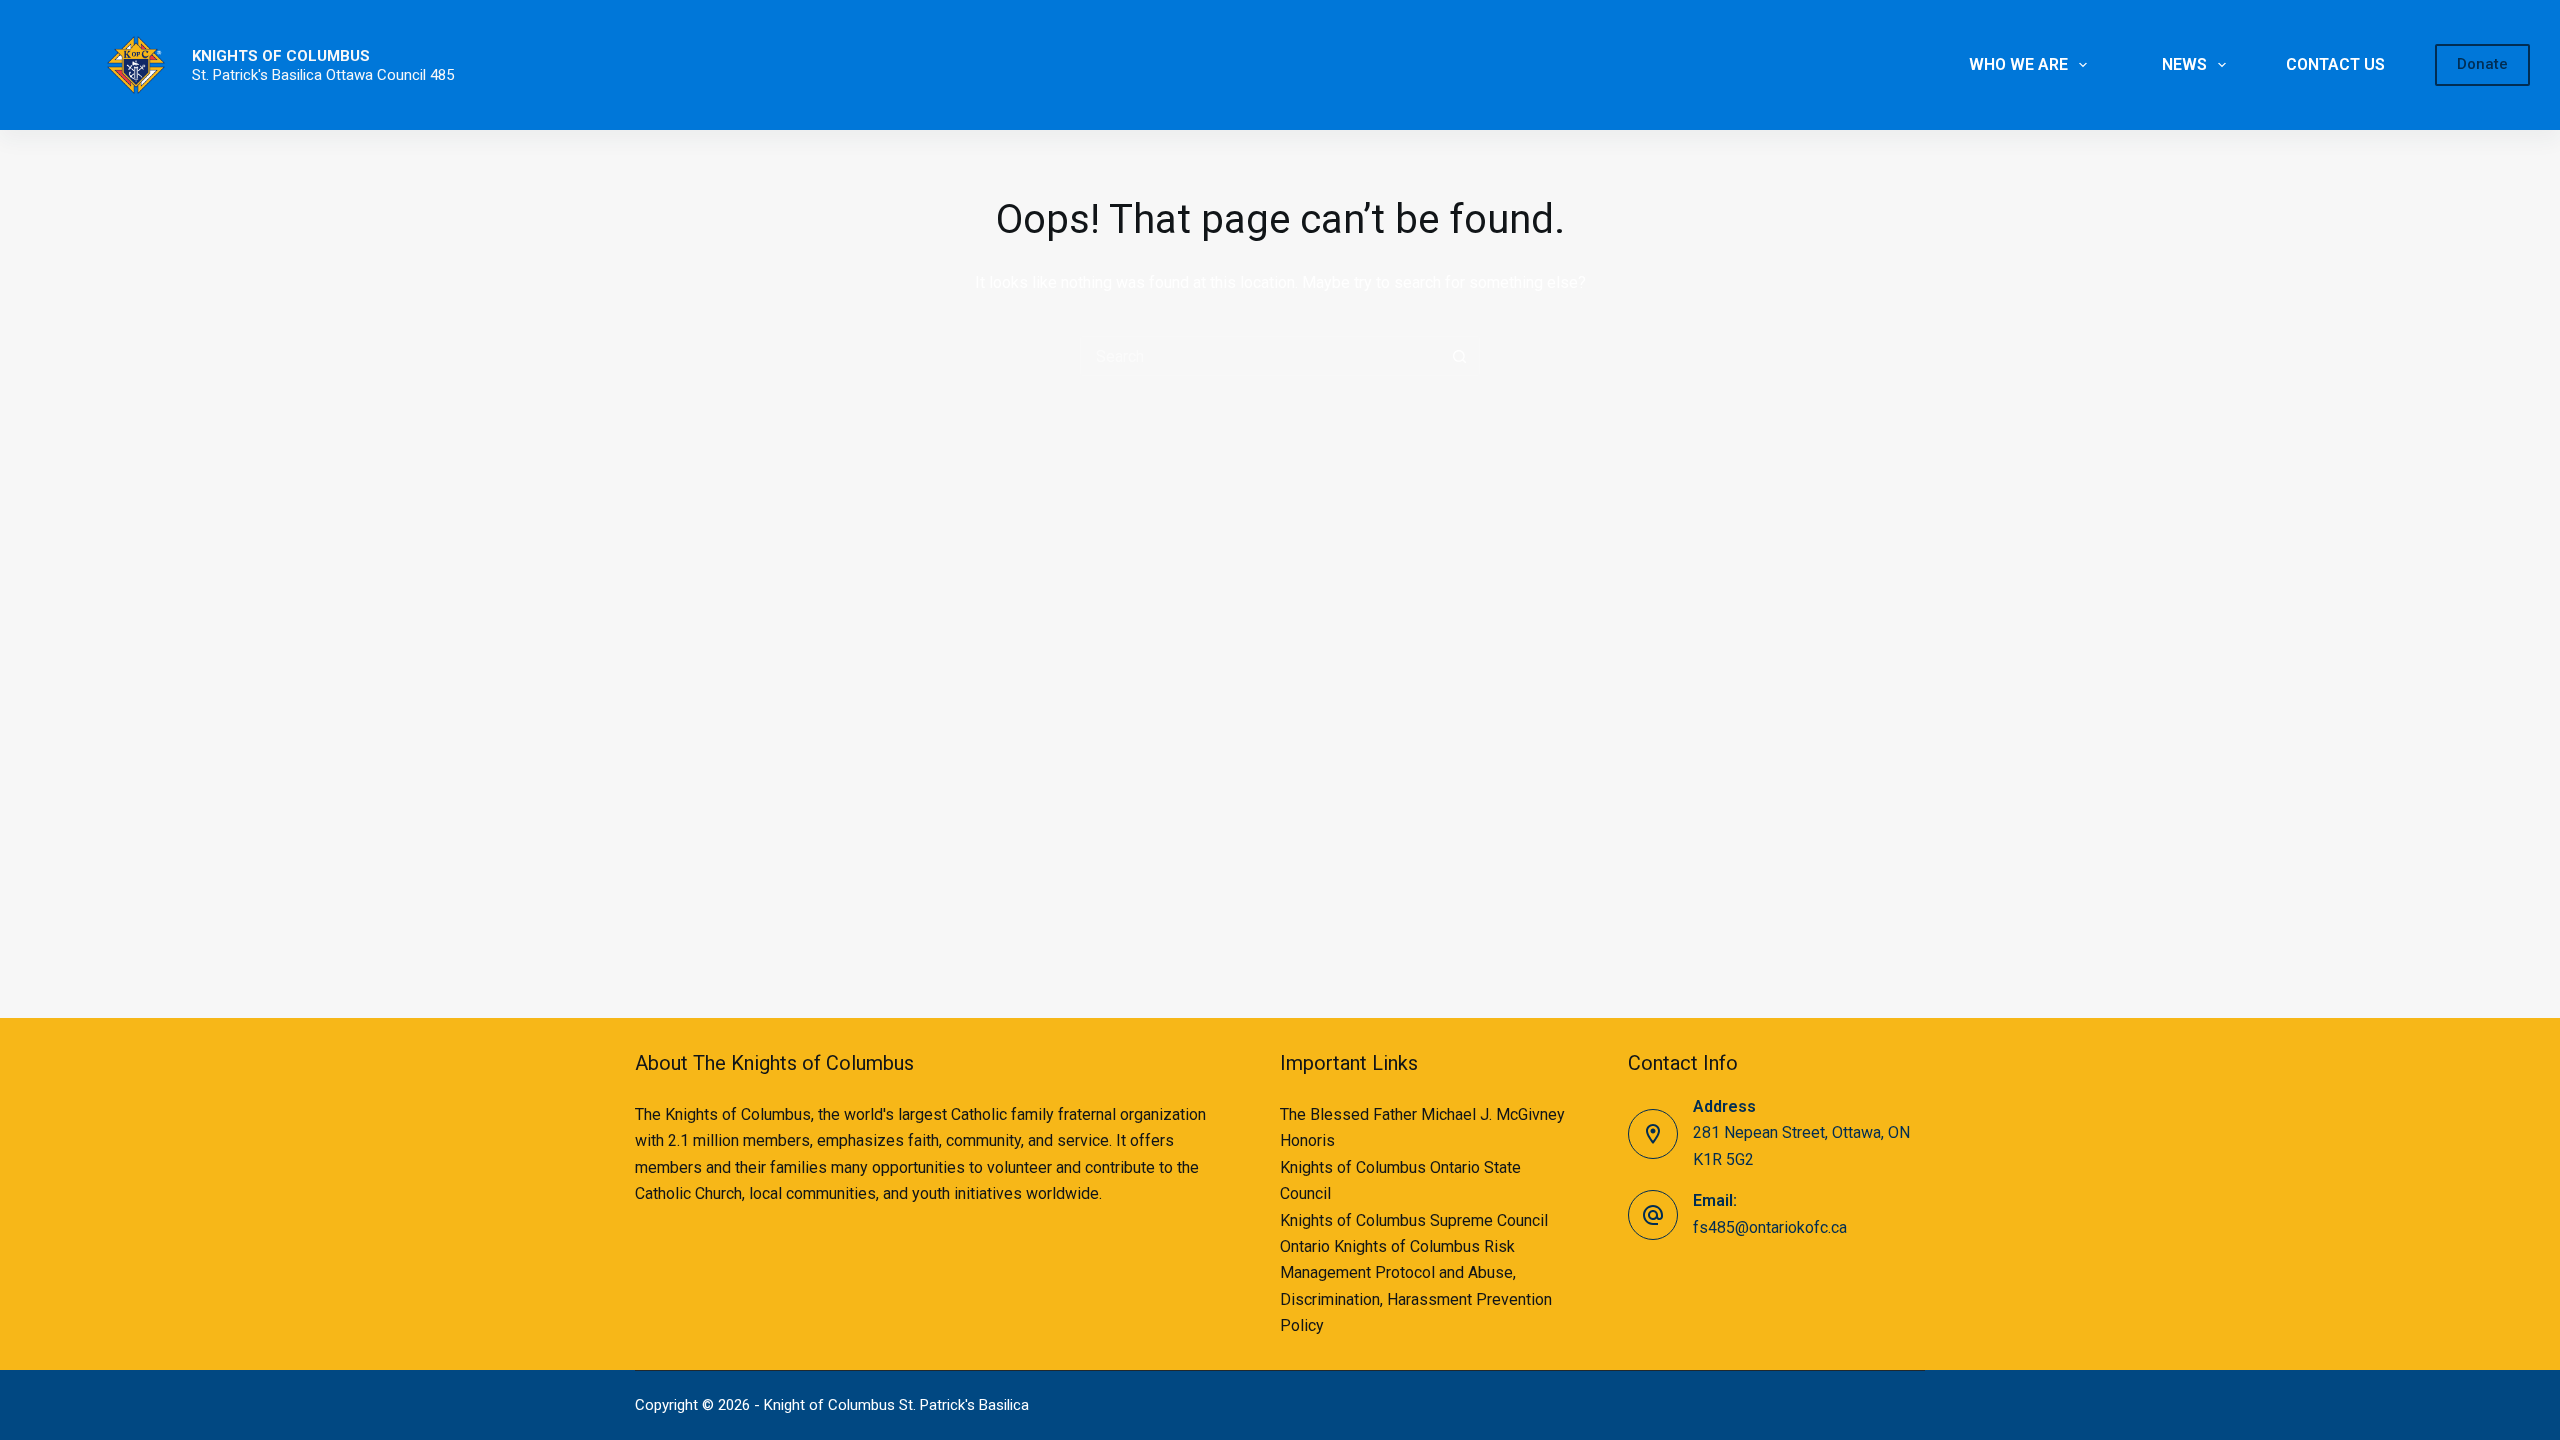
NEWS (2184, 64)
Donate (2482, 64)
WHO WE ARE (2018, 64)
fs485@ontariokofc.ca (1770, 1227)
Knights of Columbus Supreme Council (1414, 1220)
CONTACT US (2335, 64)
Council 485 (415, 75)
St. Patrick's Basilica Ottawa (284, 75)
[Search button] (1460, 356)
